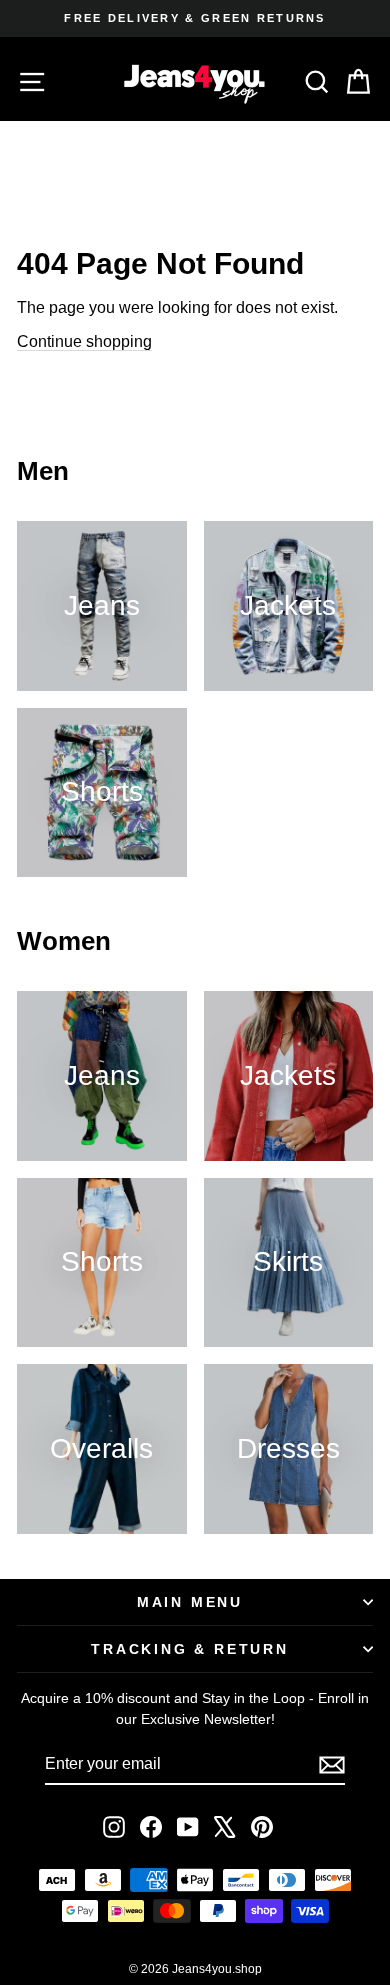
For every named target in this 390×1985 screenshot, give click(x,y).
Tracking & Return (190, 1649)
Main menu (190, 1602)
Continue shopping (84, 341)
